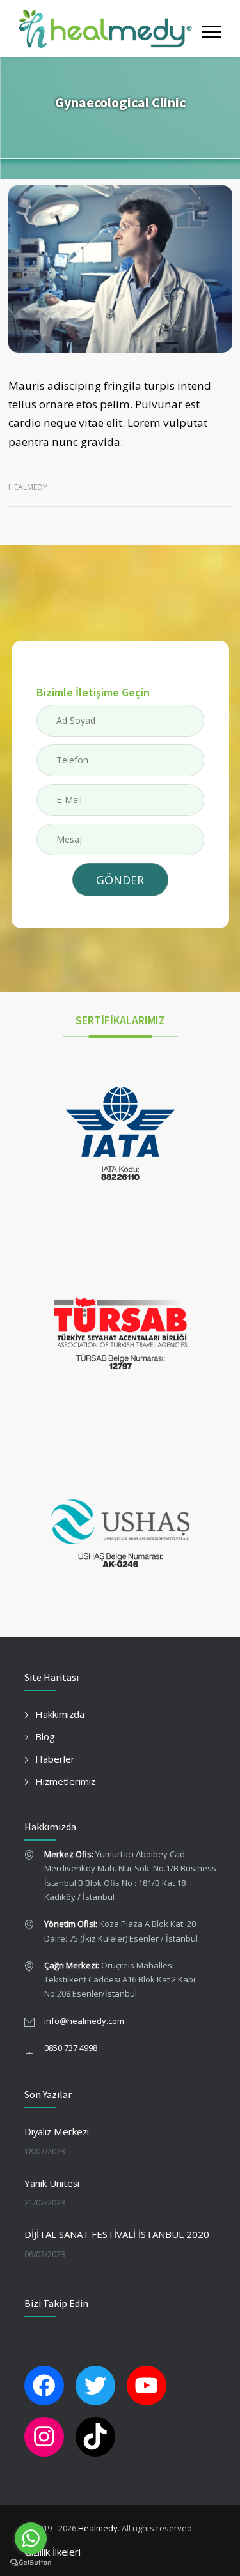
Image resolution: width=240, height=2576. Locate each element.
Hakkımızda (60, 1714)
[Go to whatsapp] (31, 2538)
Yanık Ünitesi (52, 2183)
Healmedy (98, 2528)
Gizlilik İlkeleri (52, 2552)
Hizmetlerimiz (65, 1781)
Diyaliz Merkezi (57, 2131)
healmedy (28, 487)
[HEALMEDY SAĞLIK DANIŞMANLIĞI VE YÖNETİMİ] (106, 29)
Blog (45, 1736)
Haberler (55, 1759)
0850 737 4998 (71, 2048)
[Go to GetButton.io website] (31, 2563)
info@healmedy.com (84, 2021)
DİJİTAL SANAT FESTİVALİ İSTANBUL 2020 (117, 2234)
